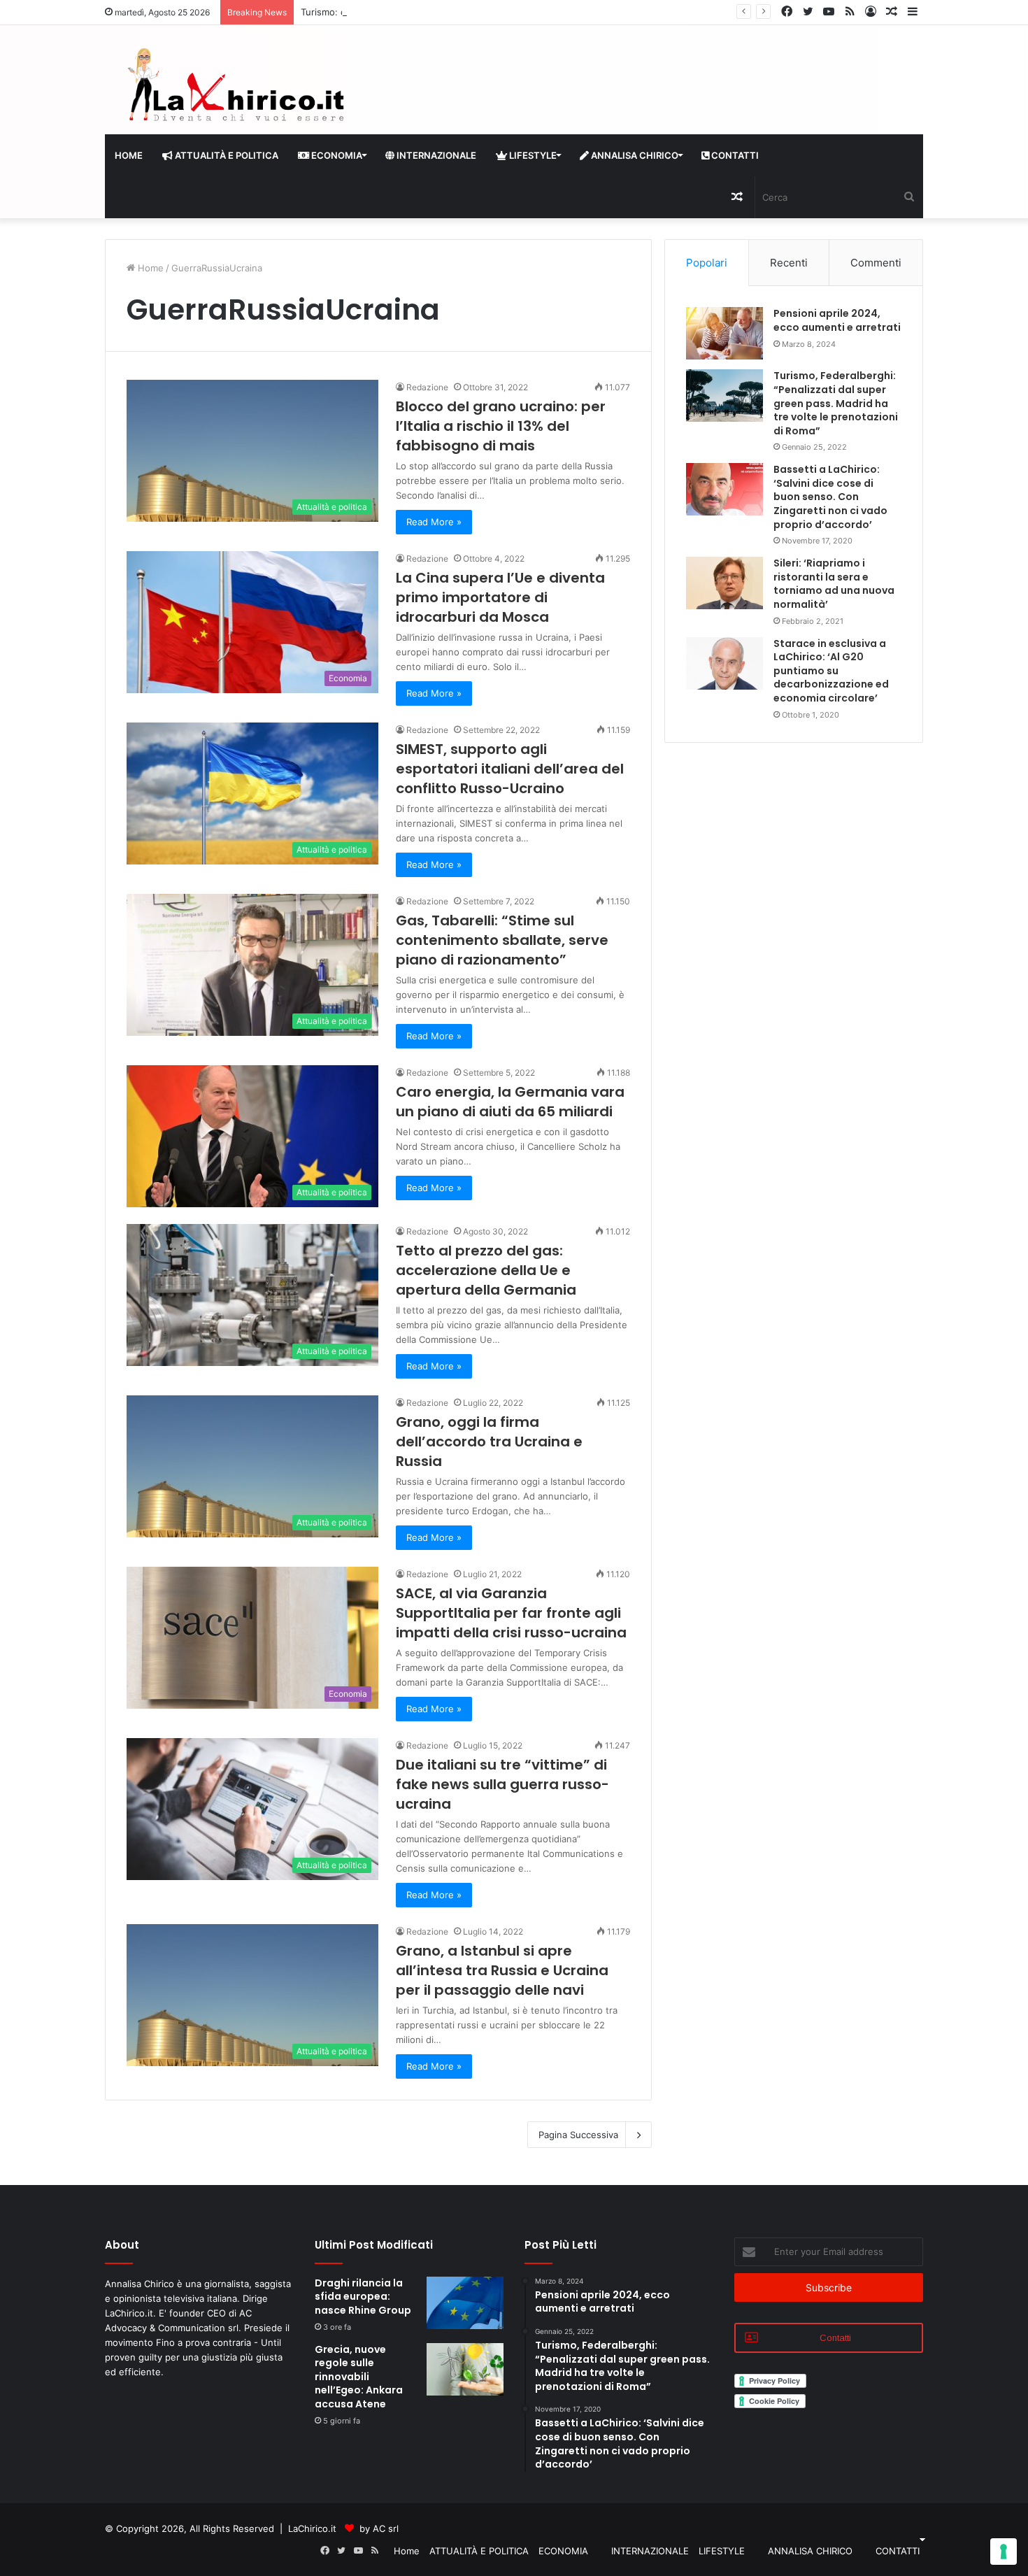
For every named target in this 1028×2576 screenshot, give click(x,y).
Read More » (434, 522)
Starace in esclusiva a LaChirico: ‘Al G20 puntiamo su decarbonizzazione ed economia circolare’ (831, 671)
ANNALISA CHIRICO (634, 155)
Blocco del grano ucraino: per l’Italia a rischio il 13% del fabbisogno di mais (501, 426)
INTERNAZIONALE (435, 155)
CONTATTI (734, 155)
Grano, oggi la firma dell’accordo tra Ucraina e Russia (489, 1442)
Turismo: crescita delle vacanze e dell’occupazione (410, 12)
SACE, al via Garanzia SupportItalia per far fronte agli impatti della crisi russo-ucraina (511, 1613)
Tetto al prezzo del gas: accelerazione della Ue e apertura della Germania (486, 1270)
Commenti (876, 263)
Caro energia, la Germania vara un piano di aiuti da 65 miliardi (510, 1102)
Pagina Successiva (578, 2135)
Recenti (789, 263)
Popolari (707, 263)
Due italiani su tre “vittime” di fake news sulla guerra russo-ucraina (502, 1784)
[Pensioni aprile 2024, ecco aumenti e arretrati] (724, 333)
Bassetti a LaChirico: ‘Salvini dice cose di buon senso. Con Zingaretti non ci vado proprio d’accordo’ (830, 497)
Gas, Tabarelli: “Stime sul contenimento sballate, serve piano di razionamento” (502, 940)
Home (129, 155)
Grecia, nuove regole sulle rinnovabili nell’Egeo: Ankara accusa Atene (359, 2377)
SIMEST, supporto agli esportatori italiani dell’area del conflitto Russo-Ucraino (510, 769)
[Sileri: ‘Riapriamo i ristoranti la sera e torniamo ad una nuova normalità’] (724, 583)
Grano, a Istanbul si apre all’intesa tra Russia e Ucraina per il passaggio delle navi (502, 1970)
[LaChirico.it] (234, 88)
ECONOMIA (336, 155)
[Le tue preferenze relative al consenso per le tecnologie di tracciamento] (1004, 2552)
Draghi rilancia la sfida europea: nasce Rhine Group (363, 2297)
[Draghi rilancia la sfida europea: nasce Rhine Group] (465, 2303)
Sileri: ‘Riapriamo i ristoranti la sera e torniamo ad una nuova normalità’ (834, 584)
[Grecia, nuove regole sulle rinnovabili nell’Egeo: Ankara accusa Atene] (465, 2369)
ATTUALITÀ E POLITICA (226, 155)
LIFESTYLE (532, 155)
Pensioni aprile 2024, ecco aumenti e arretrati (837, 320)
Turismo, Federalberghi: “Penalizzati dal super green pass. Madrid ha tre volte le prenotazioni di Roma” (836, 403)
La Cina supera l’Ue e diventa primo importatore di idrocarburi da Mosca (500, 597)
